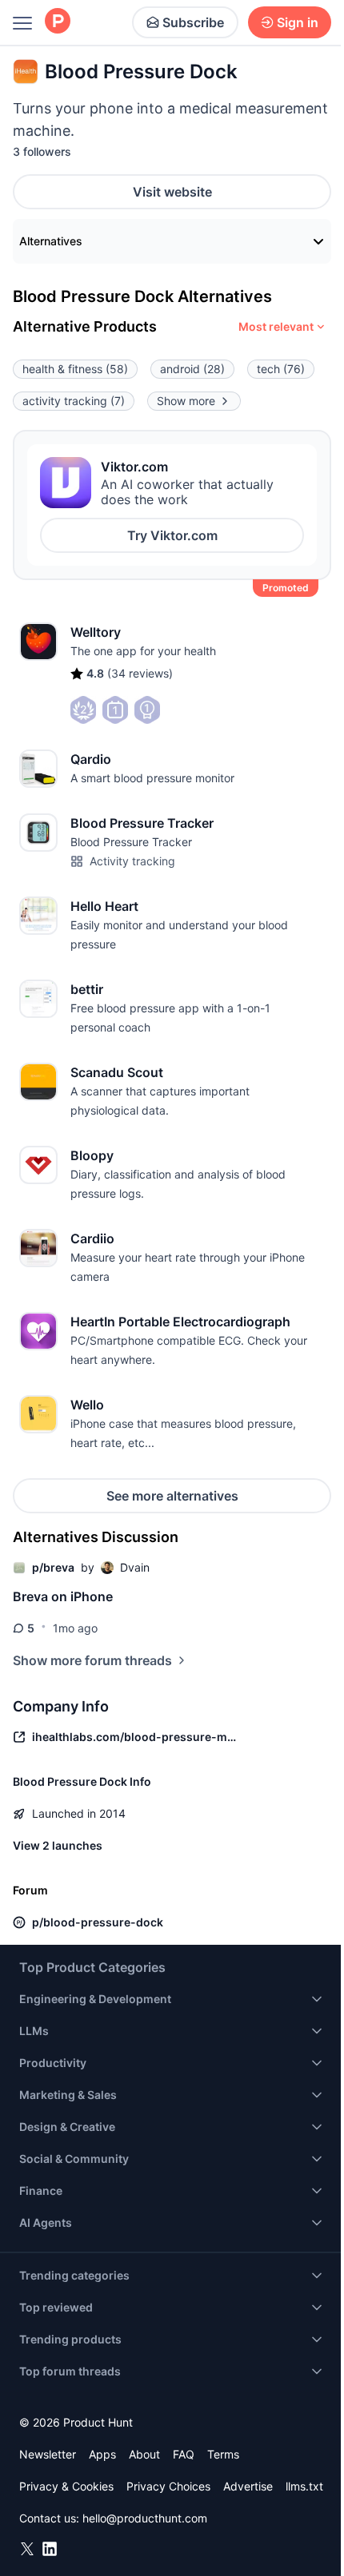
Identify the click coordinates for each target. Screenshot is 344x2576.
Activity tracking (132, 861)
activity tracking (74, 401)
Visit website (172, 192)
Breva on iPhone (63, 1596)
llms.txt (304, 2486)
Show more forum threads (92, 1660)
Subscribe (193, 22)
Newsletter (48, 2454)
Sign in (298, 22)
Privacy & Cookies (66, 2486)
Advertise (248, 2486)
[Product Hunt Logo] (58, 22)
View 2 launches (58, 1845)
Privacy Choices (168, 2486)
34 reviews (140, 673)
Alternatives (51, 241)
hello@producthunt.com (145, 2518)
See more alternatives (172, 1496)
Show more (186, 401)
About (144, 2454)
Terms (223, 2454)
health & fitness (75, 369)
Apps (102, 2454)
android (192, 369)
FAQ (184, 2454)
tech (281, 369)
